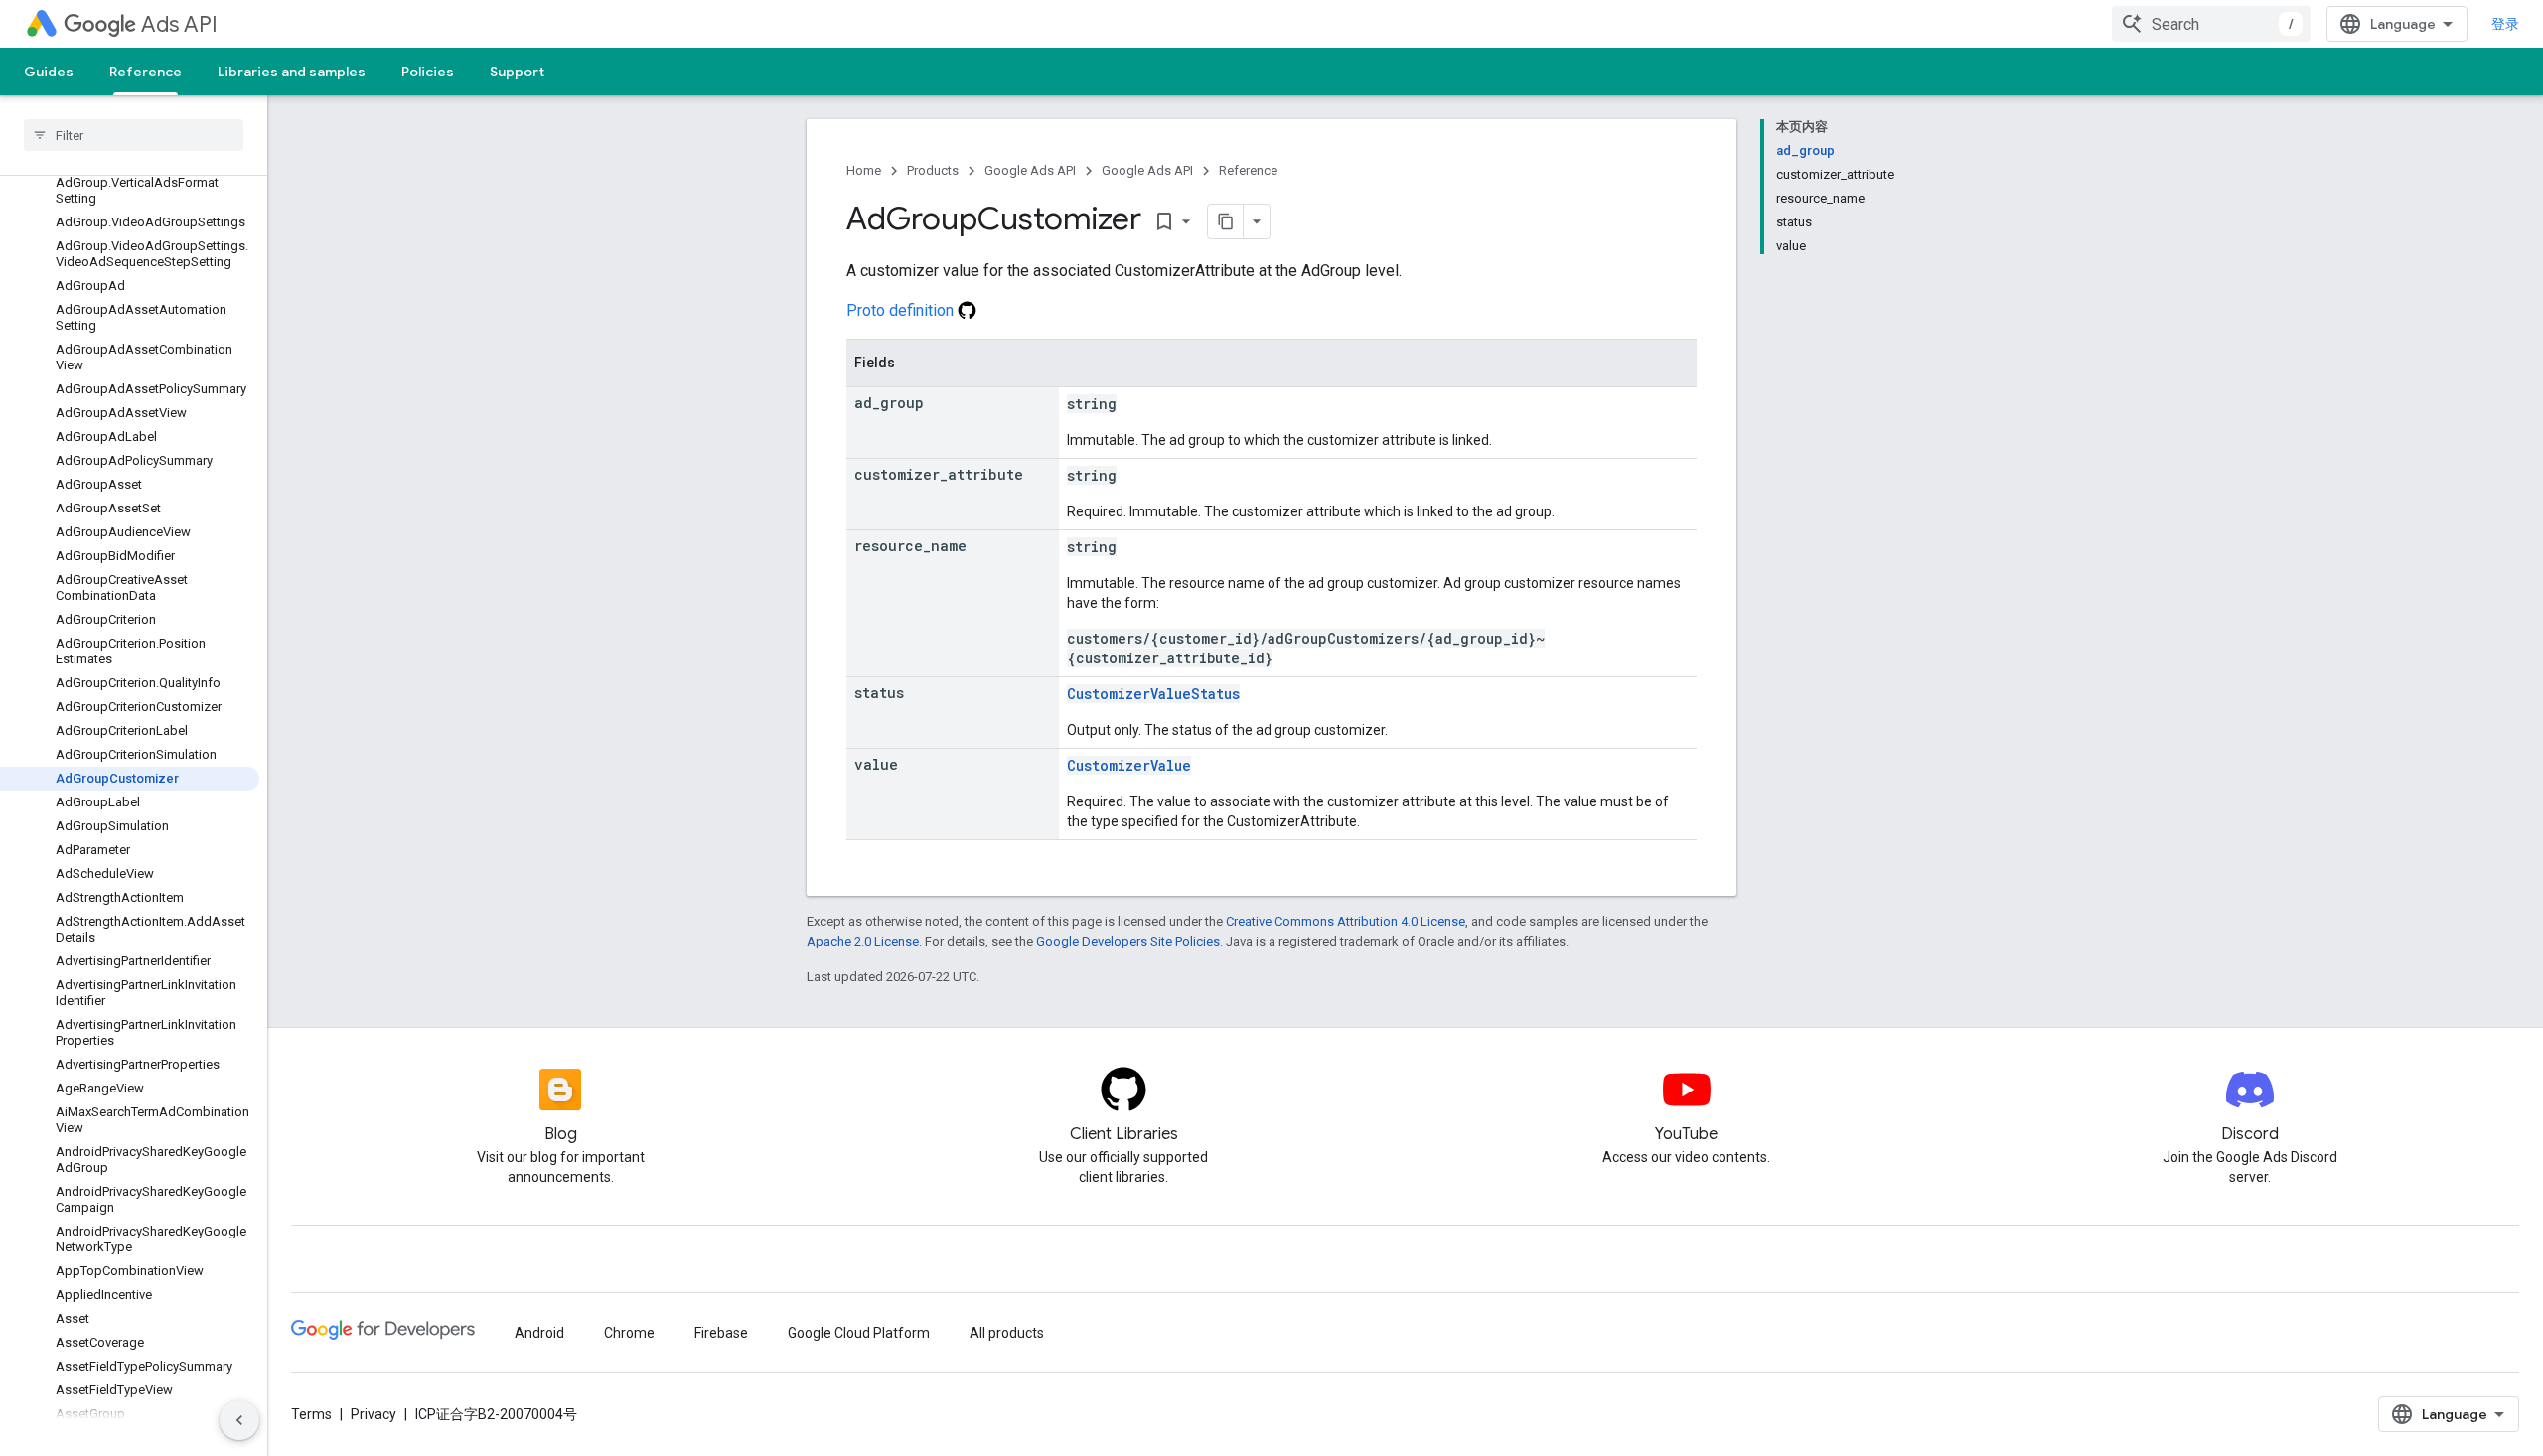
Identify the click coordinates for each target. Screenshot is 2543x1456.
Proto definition (902, 310)
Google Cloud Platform (859, 1333)
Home (864, 170)
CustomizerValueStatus (1153, 694)
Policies (428, 72)
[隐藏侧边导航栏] (239, 1420)
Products (933, 170)
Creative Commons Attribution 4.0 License (1346, 921)
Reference (146, 72)
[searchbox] (134, 135)
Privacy (374, 1414)
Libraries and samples (292, 72)
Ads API (179, 24)
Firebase (721, 1333)
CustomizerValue (1129, 765)
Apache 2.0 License (863, 941)
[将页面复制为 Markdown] (1226, 221)
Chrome (629, 1333)
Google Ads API (1030, 170)
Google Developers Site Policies (1128, 941)
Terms (311, 1414)
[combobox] (2211, 24)
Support (517, 72)
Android (539, 1333)
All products (1007, 1333)
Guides (49, 72)
